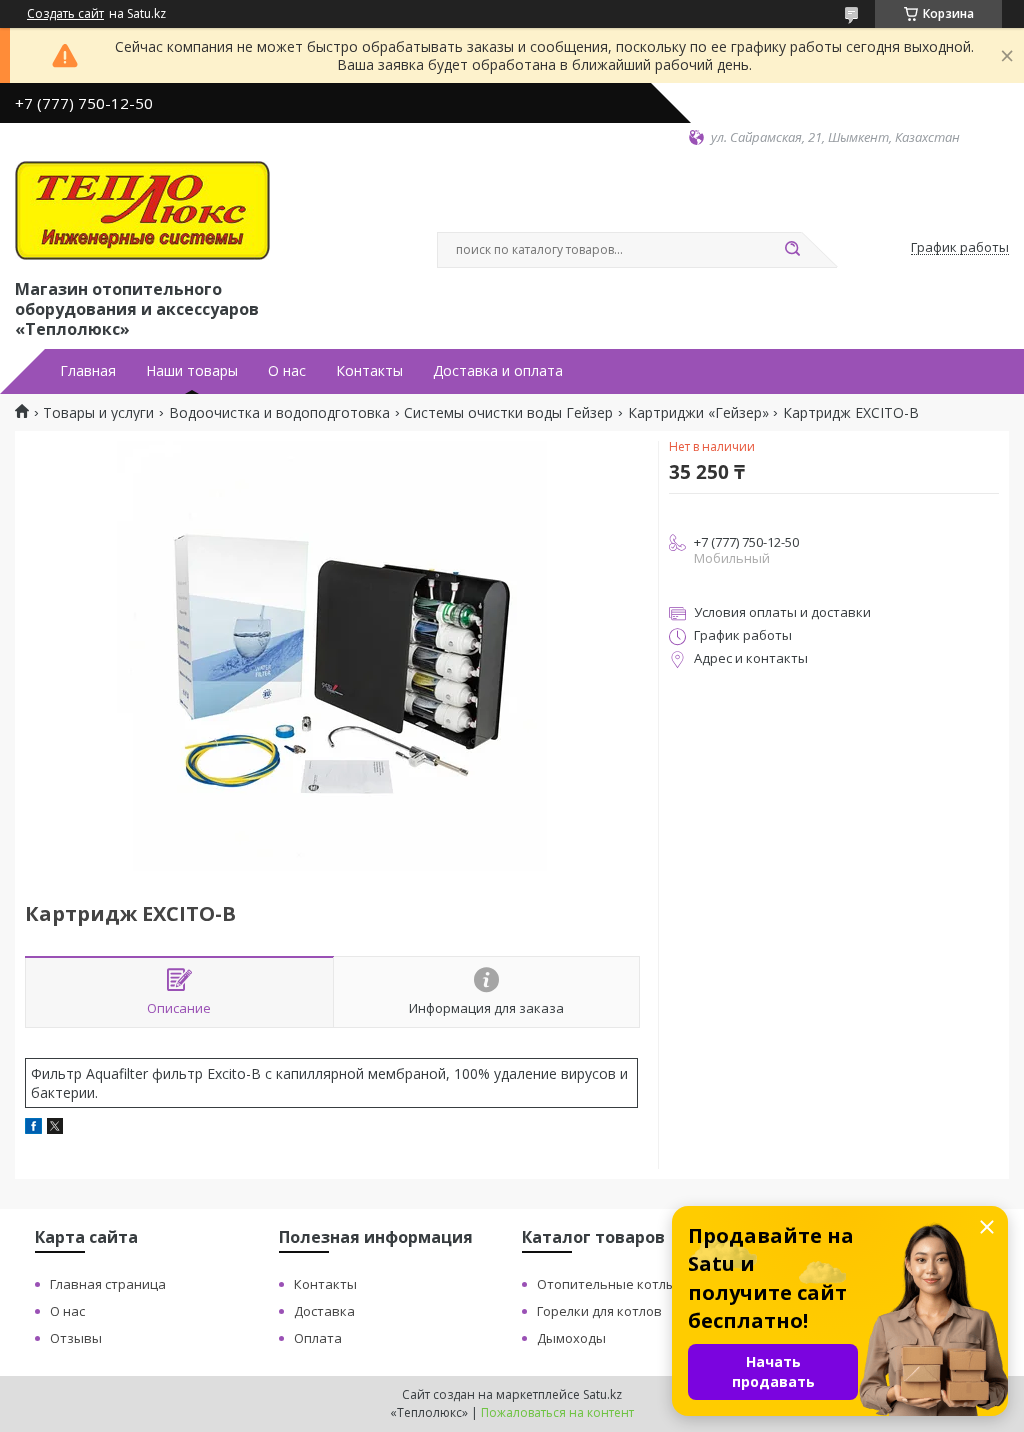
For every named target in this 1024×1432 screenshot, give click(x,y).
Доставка (324, 1311)
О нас (287, 371)
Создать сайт (65, 14)
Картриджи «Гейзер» (698, 413)
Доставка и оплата (498, 371)
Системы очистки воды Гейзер (508, 413)
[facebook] (33, 1128)
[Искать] (792, 250)
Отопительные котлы (606, 1284)
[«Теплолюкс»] (142, 211)
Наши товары (192, 371)
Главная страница (108, 1284)
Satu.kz (602, 1394)
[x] (55, 1128)
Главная (88, 371)
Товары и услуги (98, 413)
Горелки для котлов (599, 1311)
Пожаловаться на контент (557, 1412)
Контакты (369, 371)
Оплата (318, 1338)
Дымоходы (571, 1338)
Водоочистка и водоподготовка (279, 413)
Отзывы (76, 1338)
